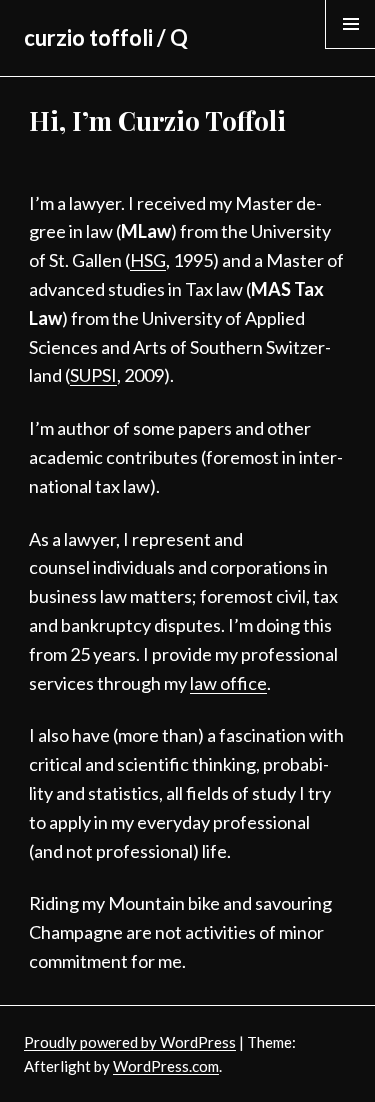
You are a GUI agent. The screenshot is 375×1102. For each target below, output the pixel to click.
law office (228, 683)
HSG (148, 260)
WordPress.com (166, 1066)
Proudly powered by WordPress (130, 1042)
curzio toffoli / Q (106, 37)
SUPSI (93, 375)
